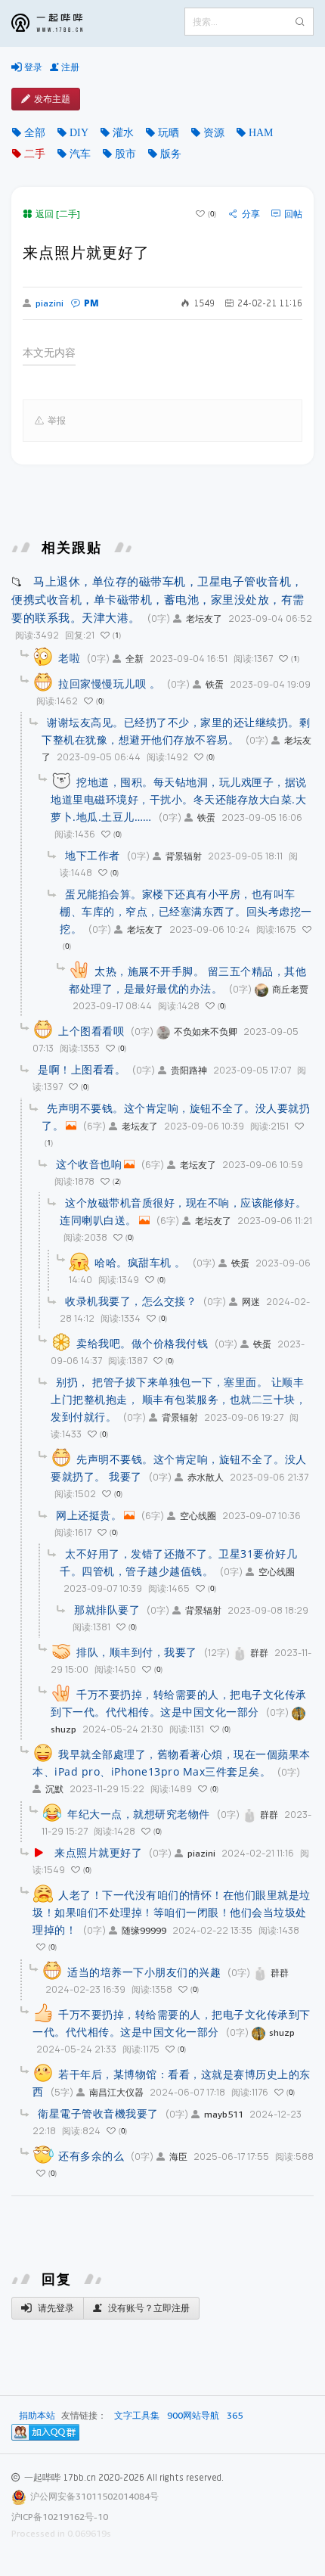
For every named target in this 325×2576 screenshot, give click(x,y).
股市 (125, 154)
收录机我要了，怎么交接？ (131, 1301)
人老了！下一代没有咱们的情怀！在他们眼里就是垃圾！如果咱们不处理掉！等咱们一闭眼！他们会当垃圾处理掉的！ (172, 1912)
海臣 (178, 2157)
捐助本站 (37, 2415)
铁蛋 (215, 684)
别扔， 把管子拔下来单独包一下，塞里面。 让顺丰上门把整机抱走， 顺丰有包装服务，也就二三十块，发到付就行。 (178, 1399)
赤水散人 (206, 1477)
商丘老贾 (290, 989)
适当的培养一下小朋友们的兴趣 (144, 1972)
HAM (261, 132)
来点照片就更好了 (98, 1852)
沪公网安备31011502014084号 (94, 2496)
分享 (251, 214)
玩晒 (169, 132)
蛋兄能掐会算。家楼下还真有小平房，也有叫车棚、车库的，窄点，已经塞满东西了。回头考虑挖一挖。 (186, 911)
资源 (214, 132)
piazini (50, 303)
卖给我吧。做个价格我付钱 (142, 1343)
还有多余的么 (91, 2156)
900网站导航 (193, 2416)
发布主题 (52, 99)
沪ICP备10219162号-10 (60, 2517)
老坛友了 (204, 618)
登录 (32, 67)
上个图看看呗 (91, 1031)
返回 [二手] (58, 214)
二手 (35, 154)
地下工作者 (93, 855)
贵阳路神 (189, 1070)
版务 (171, 154)
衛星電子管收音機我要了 (98, 2113)
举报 (57, 420)
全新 (135, 659)
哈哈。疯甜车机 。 (140, 1262)
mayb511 (224, 2114)
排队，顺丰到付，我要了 (137, 1652)
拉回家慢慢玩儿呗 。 (109, 684)
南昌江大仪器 (116, 2092)
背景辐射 (184, 856)
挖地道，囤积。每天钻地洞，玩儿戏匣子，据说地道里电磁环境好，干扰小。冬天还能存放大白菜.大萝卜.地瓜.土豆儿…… (179, 799)
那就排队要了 (107, 1610)
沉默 (54, 1789)
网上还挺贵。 (89, 1515)
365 (235, 2416)
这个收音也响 (89, 1164)
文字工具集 (137, 2416)
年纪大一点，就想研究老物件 (139, 1814)
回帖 (293, 214)
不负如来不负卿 (206, 1032)
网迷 (251, 1302)
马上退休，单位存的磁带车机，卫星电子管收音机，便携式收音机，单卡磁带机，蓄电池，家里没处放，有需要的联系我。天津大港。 (158, 599)
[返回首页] (58, 23)
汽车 (80, 154)
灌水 (123, 132)
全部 (35, 132)
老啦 (69, 658)
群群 (259, 1653)
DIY (79, 132)
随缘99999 (144, 1930)
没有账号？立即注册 (148, 2308)
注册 (69, 67)
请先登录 (55, 2308)
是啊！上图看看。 (82, 1069)
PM (91, 303)
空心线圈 (198, 1516)
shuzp (282, 2032)
